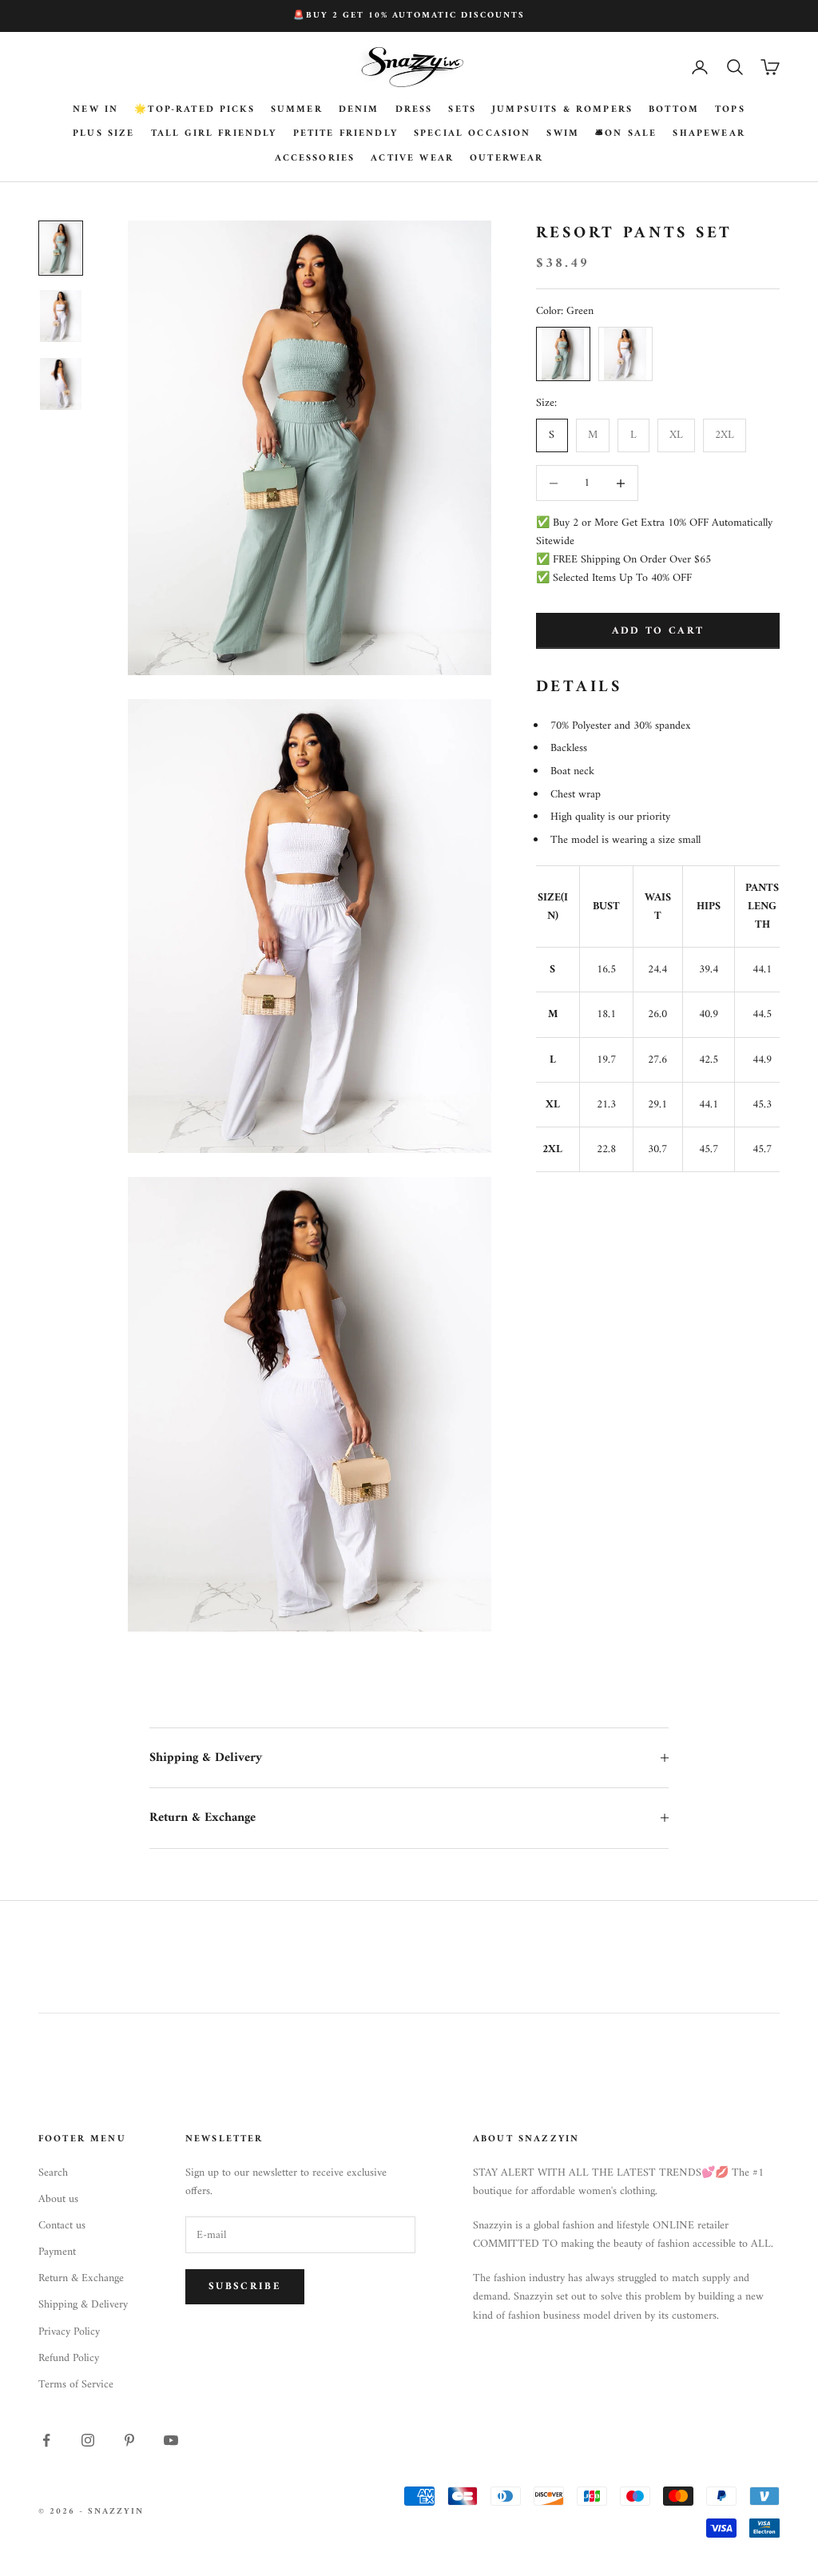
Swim (563, 134)
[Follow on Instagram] (88, 2440)
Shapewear (709, 134)
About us (58, 2199)
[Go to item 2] (61, 316)
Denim (359, 110)
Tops (730, 110)
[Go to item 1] (61, 248)
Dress (414, 110)
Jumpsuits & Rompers (562, 110)
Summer (297, 110)
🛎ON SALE (626, 134)
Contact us (62, 2226)
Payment (57, 2252)
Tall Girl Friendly (214, 134)
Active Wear (412, 159)
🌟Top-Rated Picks (195, 110)
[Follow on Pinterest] (129, 2440)
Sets (462, 110)
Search (53, 2173)
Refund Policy (69, 2358)
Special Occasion (473, 134)
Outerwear (506, 159)
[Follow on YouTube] (171, 2440)
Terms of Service (76, 2385)
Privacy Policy (69, 2332)
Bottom (674, 110)
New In (95, 110)
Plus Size (103, 134)
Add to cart (658, 631)
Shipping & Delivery (83, 2305)
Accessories (315, 159)
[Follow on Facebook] (46, 2440)
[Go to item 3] (61, 384)
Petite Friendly (345, 134)
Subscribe (245, 2286)
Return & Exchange (81, 2278)
